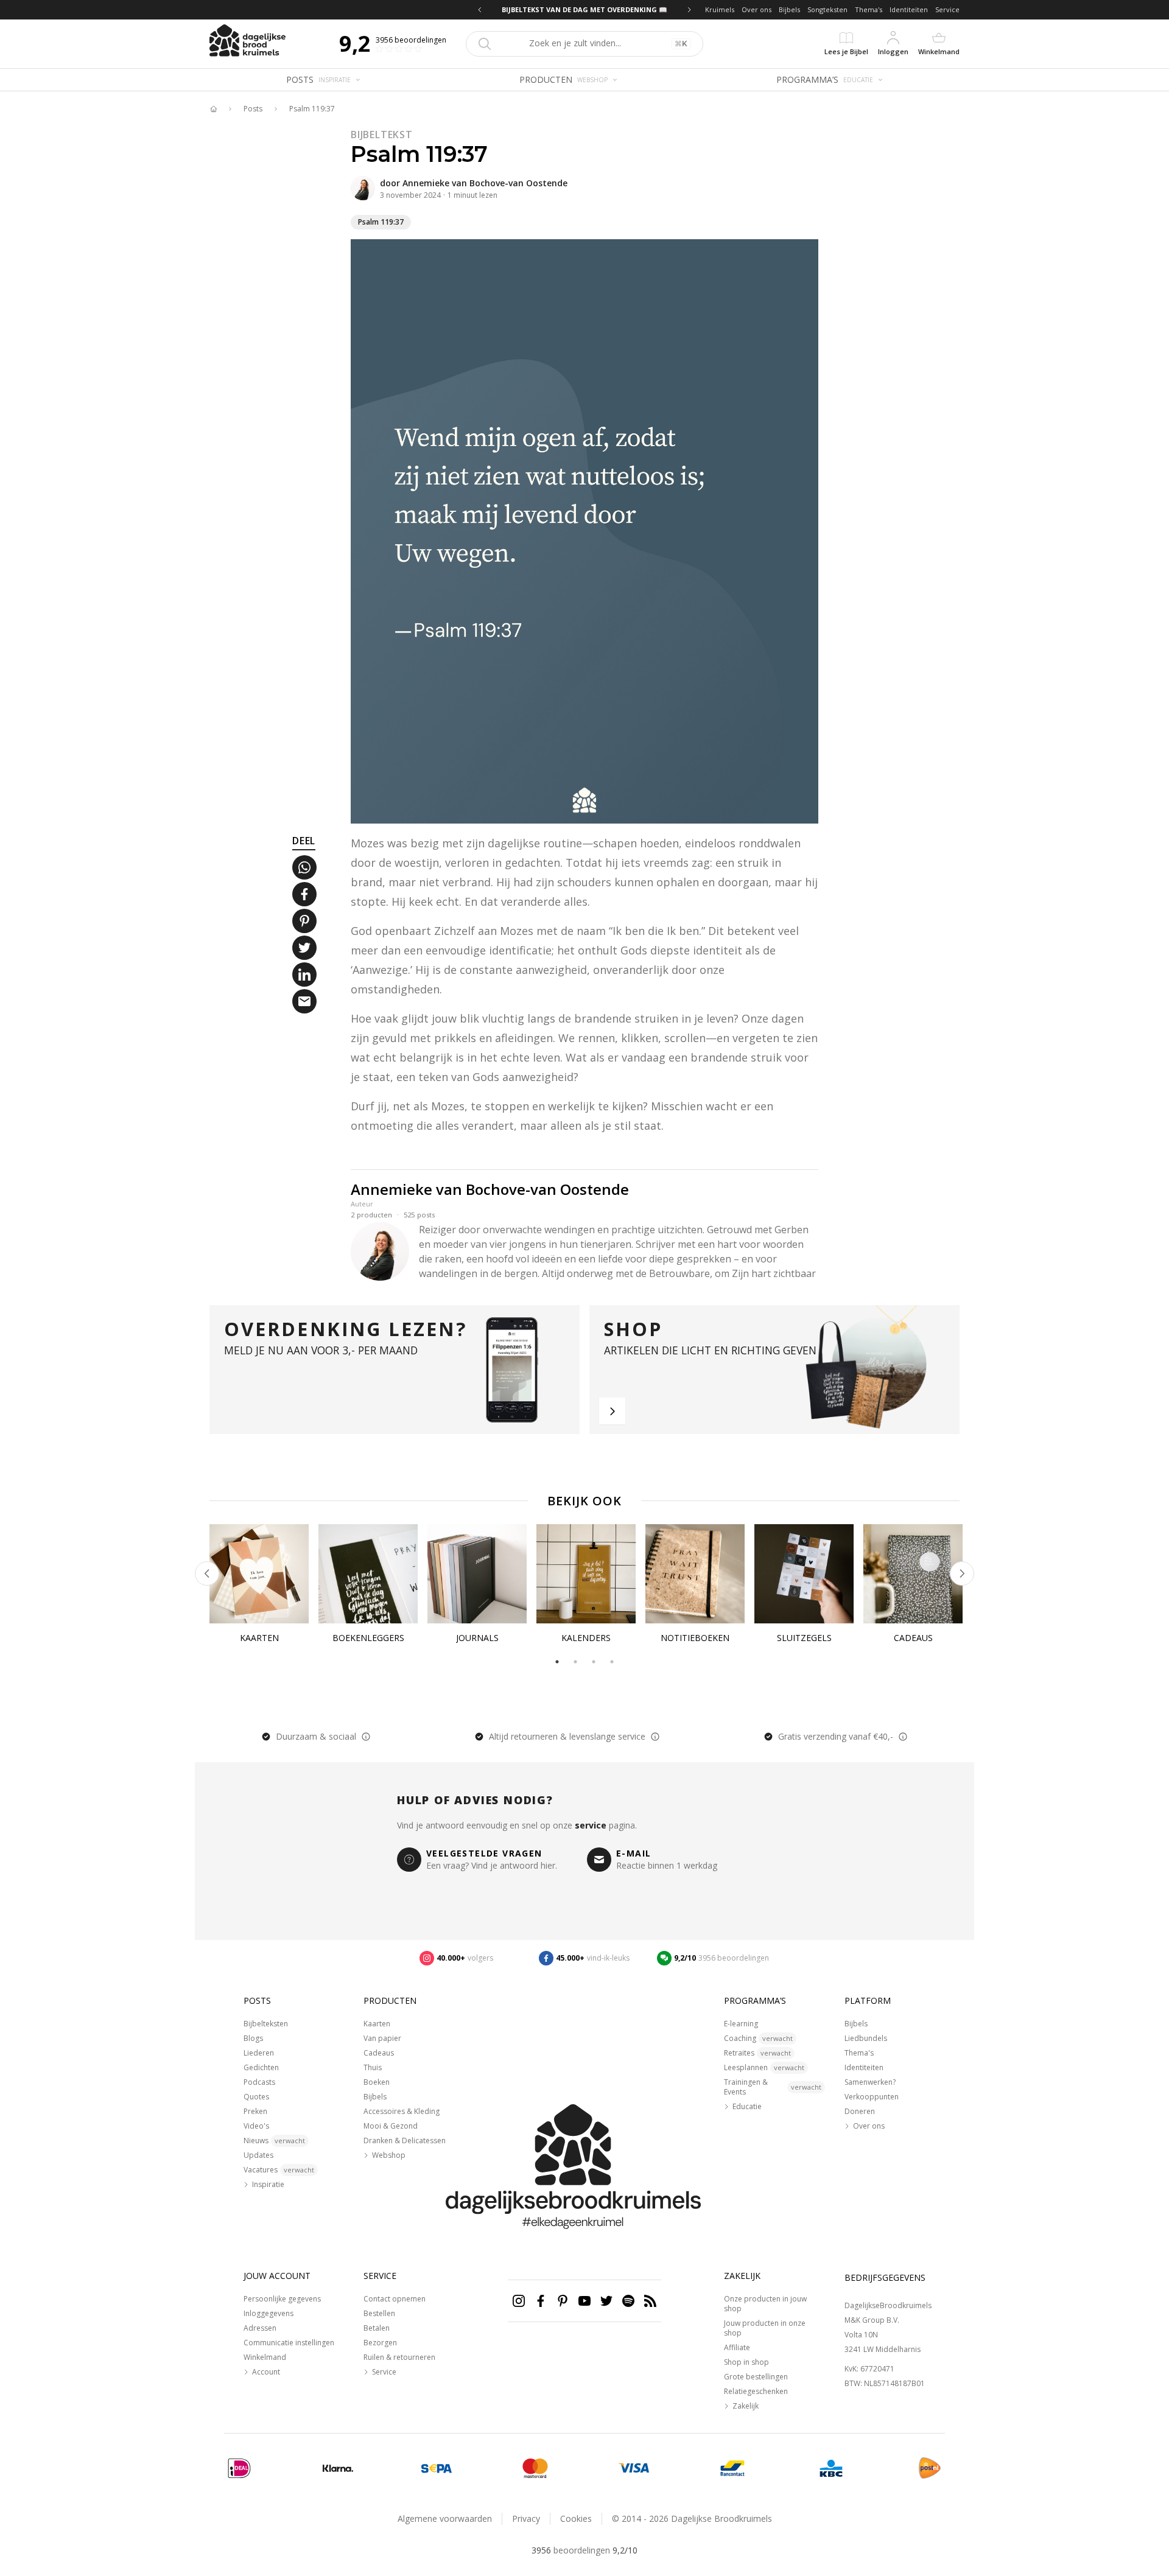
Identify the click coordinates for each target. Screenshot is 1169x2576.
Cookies (576, 2518)
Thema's (869, 9)
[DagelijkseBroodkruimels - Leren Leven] (213, 109)
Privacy (526, 2518)
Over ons (757, 9)
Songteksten (827, 9)
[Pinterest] (563, 2301)
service (591, 1825)
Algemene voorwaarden (445, 2518)
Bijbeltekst (382, 135)
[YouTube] (584, 2301)
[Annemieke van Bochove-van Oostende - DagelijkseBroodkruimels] (363, 188)
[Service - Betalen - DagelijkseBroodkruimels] (239, 2468)
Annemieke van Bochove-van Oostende (485, 183)
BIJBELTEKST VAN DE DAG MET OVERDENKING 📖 (584, 9)
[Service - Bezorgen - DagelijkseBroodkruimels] (930, 2468)
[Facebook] (541, 2301)
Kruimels (720, 9)
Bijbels (789, 9)
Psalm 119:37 (312, 109)
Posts (253, 109)
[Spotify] (628, 2301)
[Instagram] (519, 2301)
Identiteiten (909, 9)
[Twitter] (606, 2301)
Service (947, 9)
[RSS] (650, 2301)
